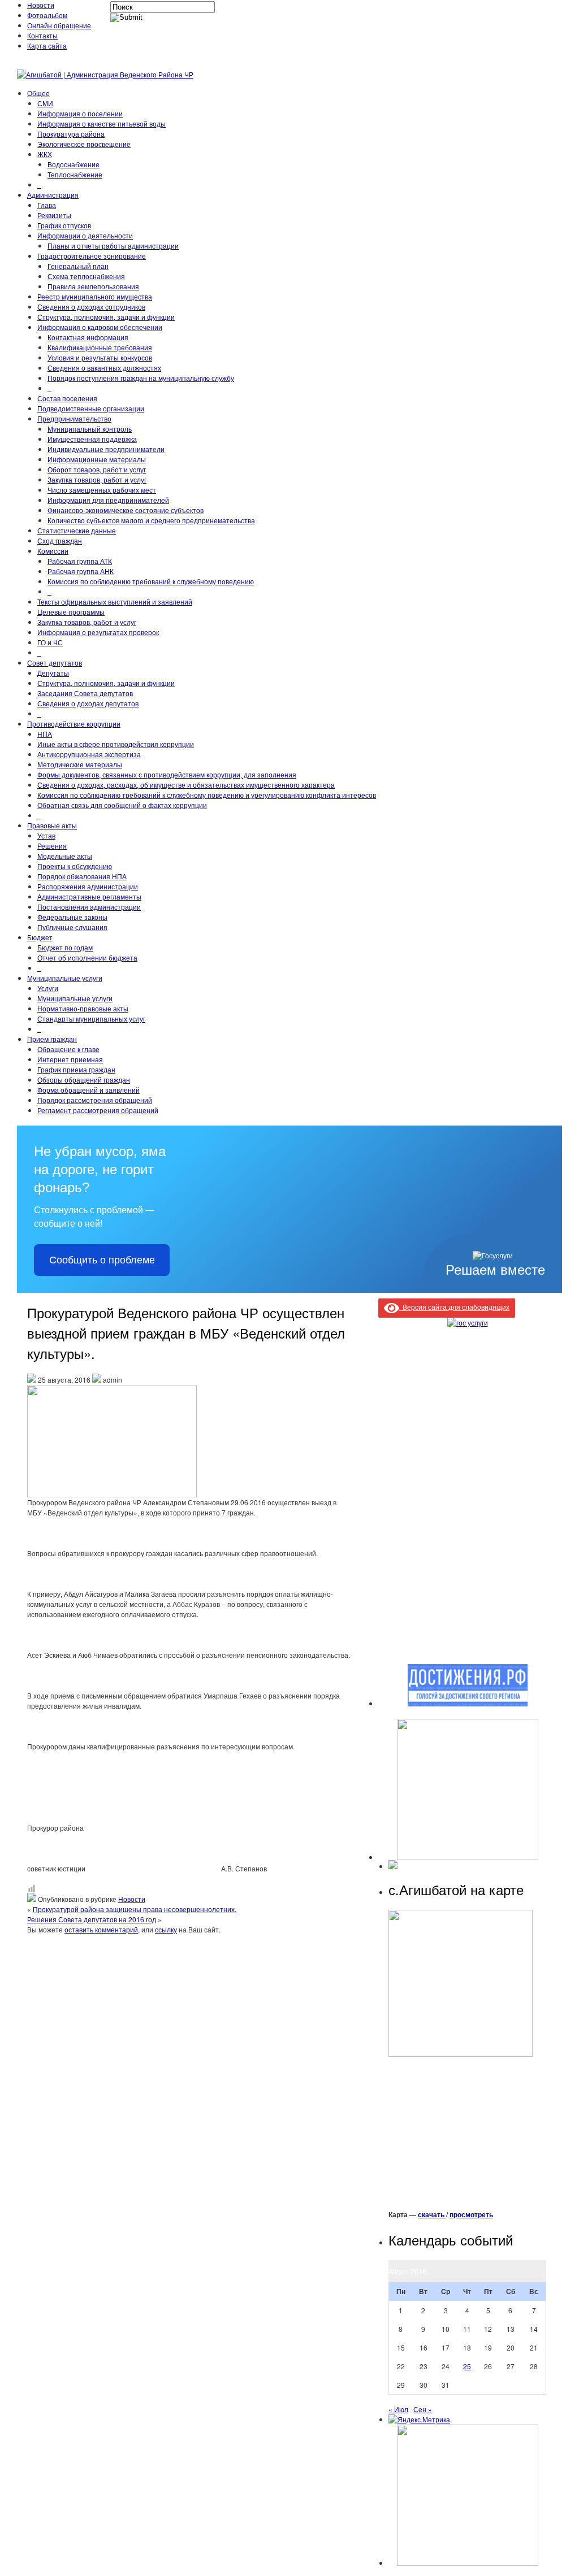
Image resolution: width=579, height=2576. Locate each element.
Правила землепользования (93, 286)
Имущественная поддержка (92, 439)
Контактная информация (88, 337)
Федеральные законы (72, 917)
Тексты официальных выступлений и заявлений (115, 601)
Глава (47, 205)
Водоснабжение (74, 164)
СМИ (45, 103)
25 (467, 2366)
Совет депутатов (55, 663)
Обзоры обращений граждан (84, 1080)
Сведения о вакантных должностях (104, 368)
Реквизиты (54, 215)
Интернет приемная (70, 1059)
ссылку (166, 1929)
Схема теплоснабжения (86, 276)
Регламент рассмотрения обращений (98, 1110)
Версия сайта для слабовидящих (454, 1307)
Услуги (48, 988)
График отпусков (64, 225)
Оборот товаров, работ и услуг (97, 469)
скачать (432, 2214)
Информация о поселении (80, 113)
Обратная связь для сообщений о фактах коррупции (122, 805)
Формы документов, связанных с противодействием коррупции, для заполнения (167, 774)
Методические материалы (80, 764)
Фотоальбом (47, 15)
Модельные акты (65, 856)
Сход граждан (60, 540)
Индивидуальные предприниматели (106, 449)
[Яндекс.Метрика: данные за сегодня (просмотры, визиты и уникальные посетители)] (419, 2419)
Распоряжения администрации (88, 886)
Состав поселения (67, 398)
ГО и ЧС (50, 642)
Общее (38, 93)
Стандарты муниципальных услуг (91, 1018)
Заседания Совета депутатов (85, 693)
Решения (52, 846)
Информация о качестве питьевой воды (101, 123)
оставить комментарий (101, 1929)
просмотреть (471, 2214)
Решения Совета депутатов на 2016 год (92, 1919)
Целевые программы (71, 612)
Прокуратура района (71, 134)
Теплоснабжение (75, 174)
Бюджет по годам (65, 947)
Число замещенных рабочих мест (102, 490)
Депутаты (53, 673)
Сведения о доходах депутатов (88, 703)
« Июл (398, 2409)
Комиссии (53, 551)
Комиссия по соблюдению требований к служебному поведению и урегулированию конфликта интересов (207, 795)
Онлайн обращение (59, 25)
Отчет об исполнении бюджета (87, 957)
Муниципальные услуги (65, 978)
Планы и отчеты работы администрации (113, 246)
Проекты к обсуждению (75, 866)
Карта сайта (47, 45)
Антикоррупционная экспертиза (89, 754)
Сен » (423, 2409)
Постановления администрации (89, 907)
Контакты (42, 35)
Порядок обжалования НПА (82, 876)
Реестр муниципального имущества (95, 296)
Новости (41, 5)
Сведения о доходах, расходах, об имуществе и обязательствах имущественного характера (186, 785)
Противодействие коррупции (74, 724)
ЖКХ (45, 154)
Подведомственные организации (91, 408)
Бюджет (40, 937)
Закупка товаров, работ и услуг (97, 479)
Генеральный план (78, 266)
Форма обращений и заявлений (88, 1090)
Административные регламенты (89, 896)
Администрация (53, 195)
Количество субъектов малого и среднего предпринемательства (151, 520)
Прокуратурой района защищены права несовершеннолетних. (135, 1909)
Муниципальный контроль (90, 429)
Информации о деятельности (85, 235)
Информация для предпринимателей (108, 500)
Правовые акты (52, 825)
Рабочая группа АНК (81, 571)
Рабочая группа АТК (80, 561)
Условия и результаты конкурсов (100, 357)
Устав (46, 835)
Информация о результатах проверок (98, 632)
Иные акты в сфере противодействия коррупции (116, 744)
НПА (45, 734)
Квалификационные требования (100, 347)
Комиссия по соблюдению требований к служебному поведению (151, 581)
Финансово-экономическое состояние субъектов (126, 510)
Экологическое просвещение (84, 144)
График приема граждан (76, 1069)
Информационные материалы (97, 459)
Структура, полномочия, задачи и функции (106, 317)
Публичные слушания (72, 927)
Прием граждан (52, 1039)
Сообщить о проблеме (102, 1260)
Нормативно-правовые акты (83, 1008)
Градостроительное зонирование (92, 256)
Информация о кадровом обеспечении (100, 327)
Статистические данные (77, 530)
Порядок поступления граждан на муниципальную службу (141, 378)
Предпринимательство (74, 418)
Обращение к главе (68, 1049)
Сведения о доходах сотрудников (91, 307)
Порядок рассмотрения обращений (95, 1100)
